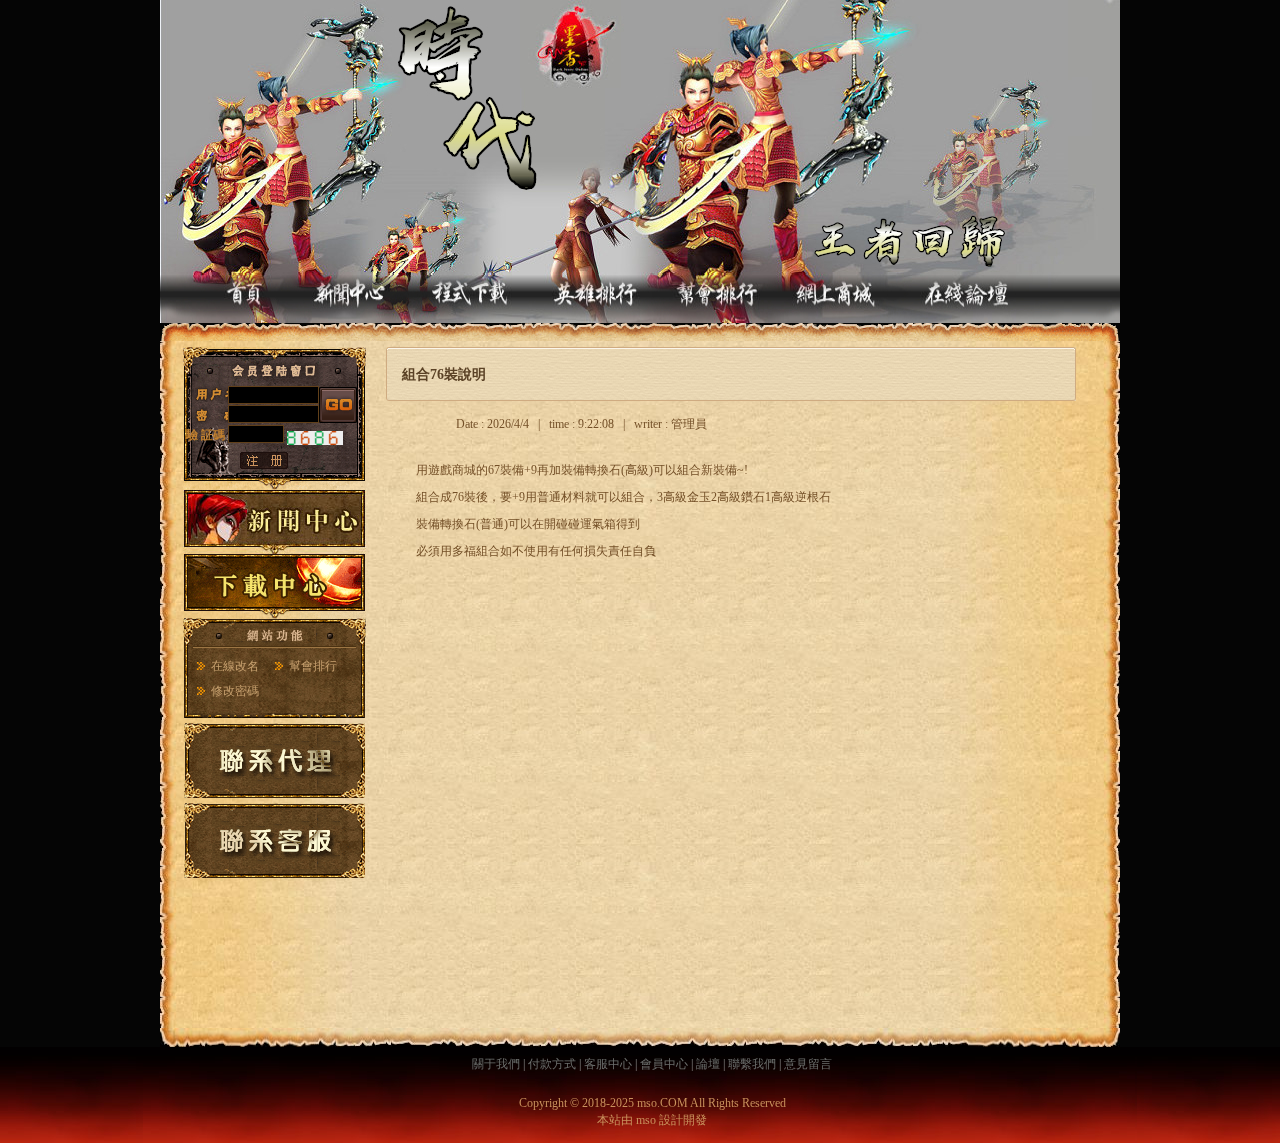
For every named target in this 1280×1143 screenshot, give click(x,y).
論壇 (708, 1064)
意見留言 (808, 1064)
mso (646, 1120)
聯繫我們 (752, 1064)
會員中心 (664, 1064)
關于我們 (496, 1064)
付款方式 (552, 1064)
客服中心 (608, 1064)
